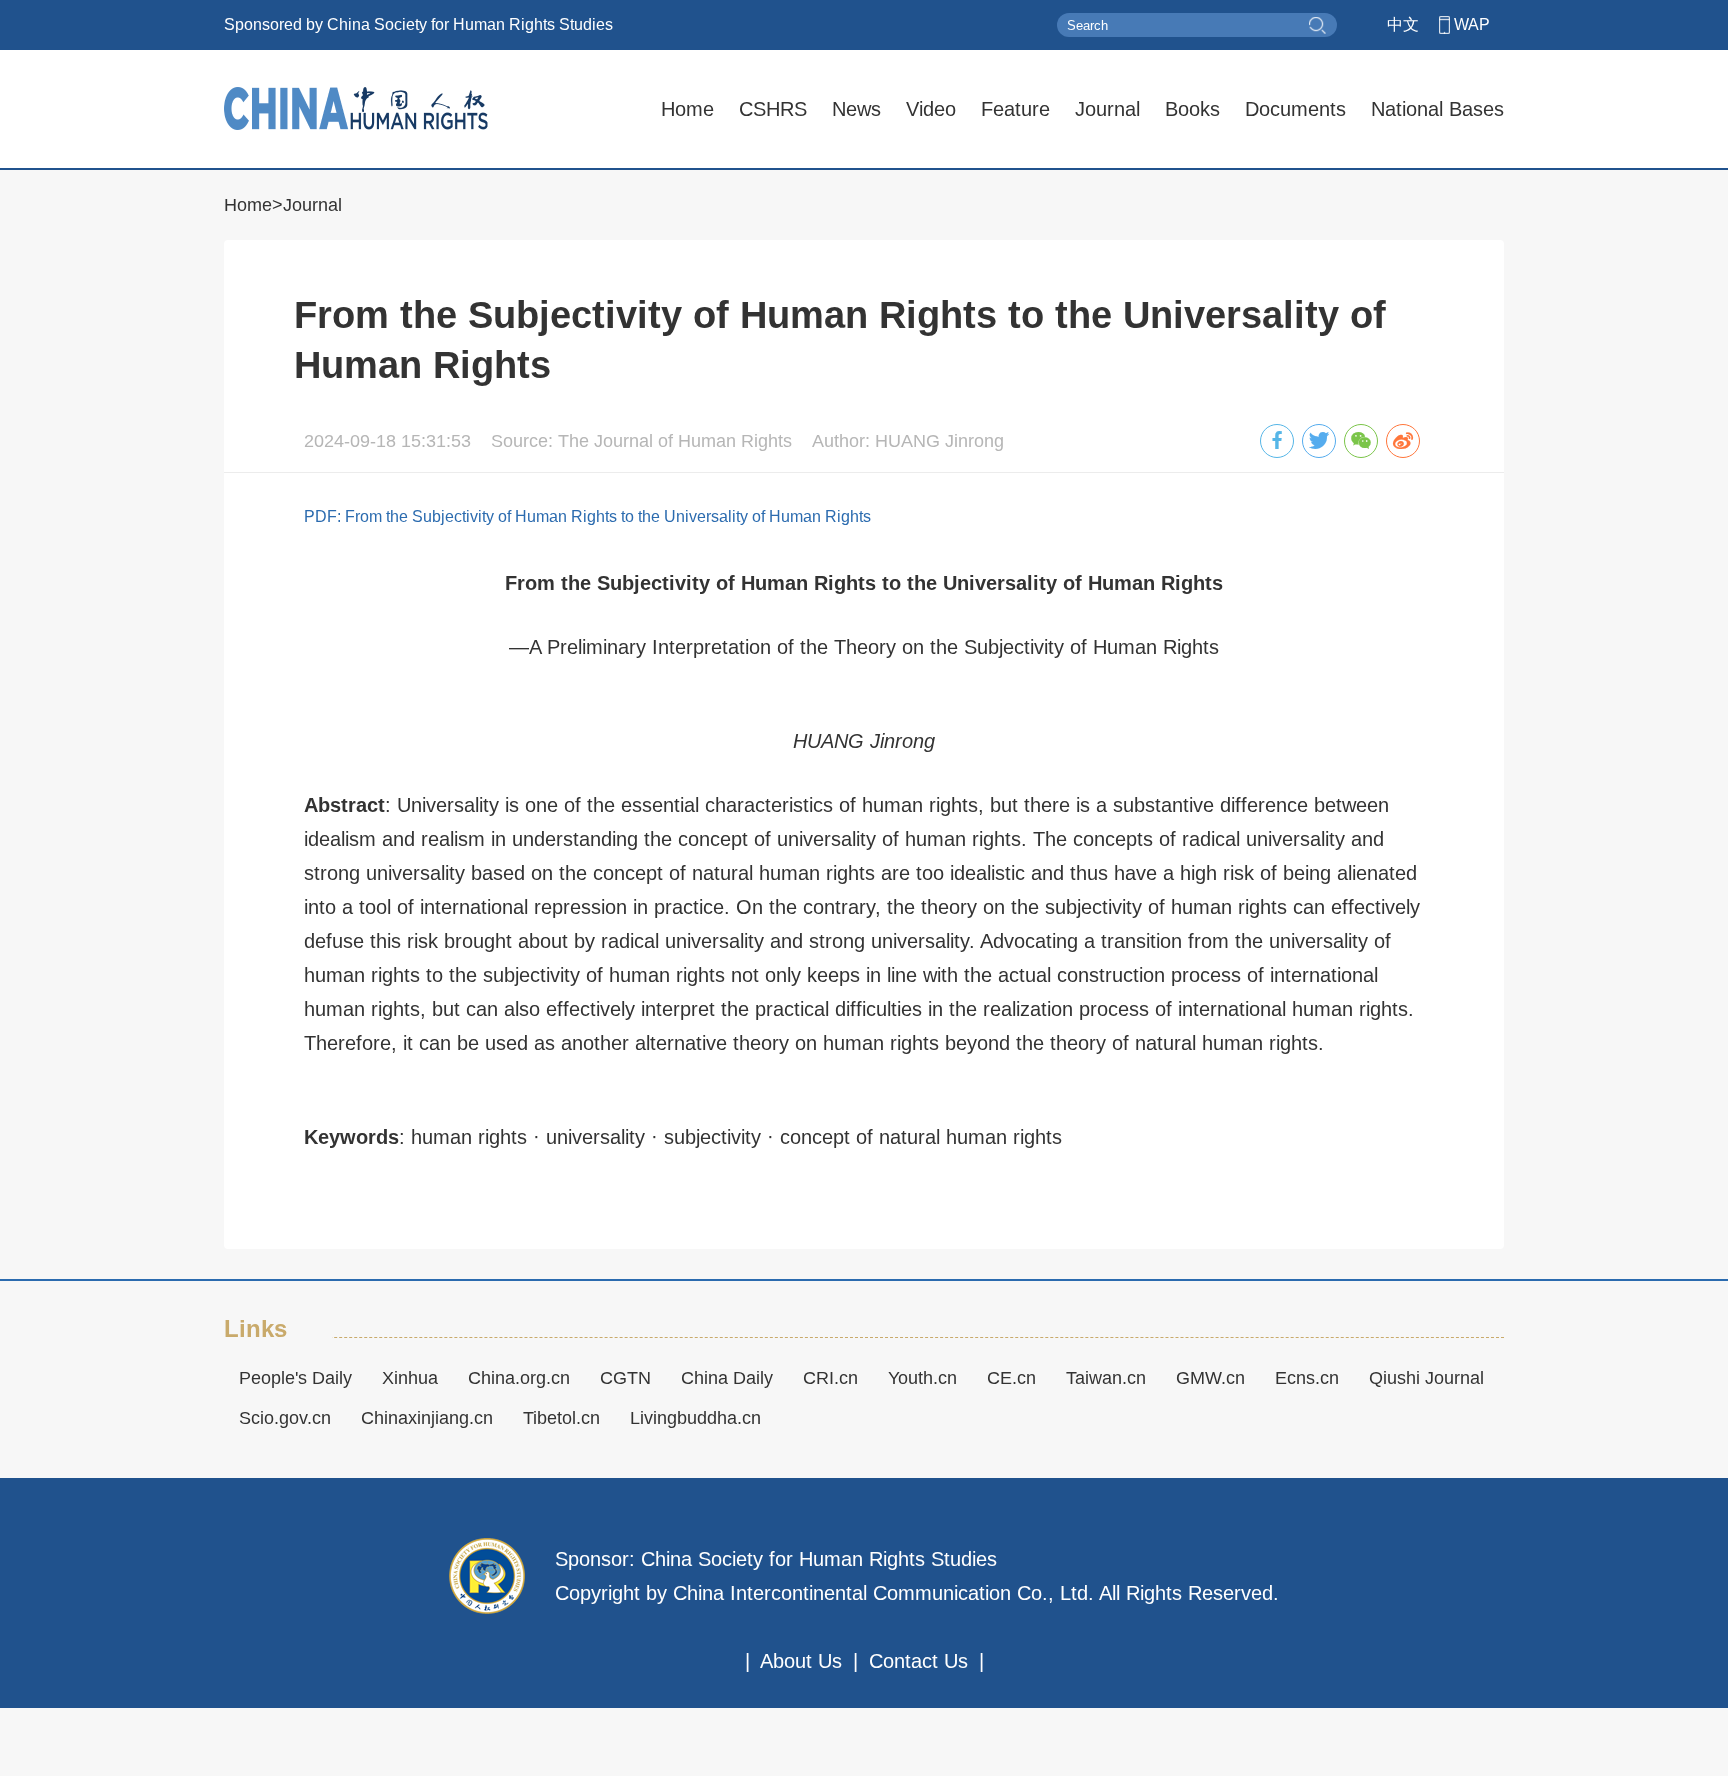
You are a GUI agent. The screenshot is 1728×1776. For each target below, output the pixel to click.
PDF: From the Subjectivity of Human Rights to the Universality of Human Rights (587, 516)
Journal (1107, 109)
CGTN (625, 1378)
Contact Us (918, 1661)
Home (687, 109)
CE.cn (1011, 1378)
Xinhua (410, 1378)
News (856, 109)
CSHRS (773, 109)
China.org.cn (519, 1378)
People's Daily (295, 1378)
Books (1192, 109)
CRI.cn (830, 1378)
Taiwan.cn (1106, 1378)
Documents (1295, 109)
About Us (801, 1661)
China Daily (727, 1378)
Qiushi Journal (1426, 1378)
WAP (1472, 24)
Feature (1015, 109)
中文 (1403, 24)
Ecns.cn (1307, 1378)
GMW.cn (1210, 1378)
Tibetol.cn (561, 1418)
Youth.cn (922, 1378)
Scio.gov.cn (285, 1418)
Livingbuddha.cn (695, 1418)
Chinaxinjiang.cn (427, 1418)
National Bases (1437, 109)
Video (931, 109)
